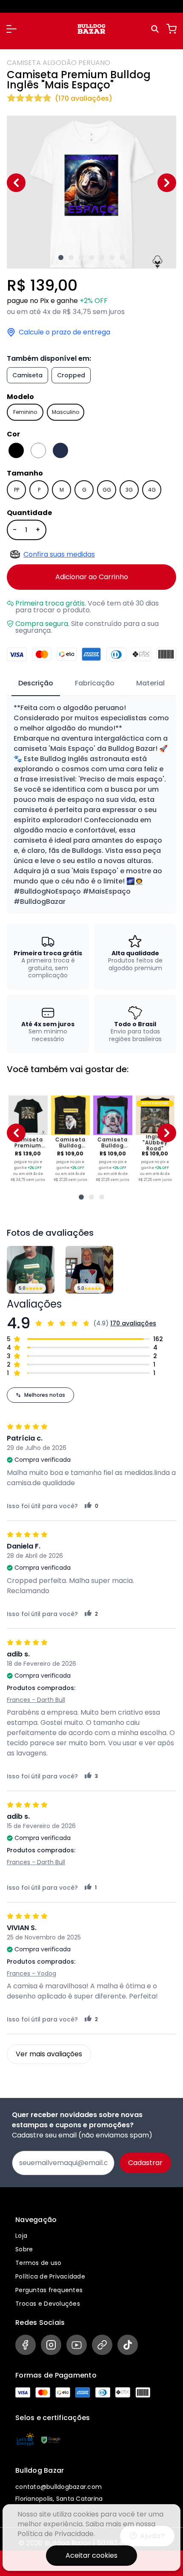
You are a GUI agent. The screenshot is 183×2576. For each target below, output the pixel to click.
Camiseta (27, 375)
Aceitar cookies (91, 2555)
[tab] (36, 684)
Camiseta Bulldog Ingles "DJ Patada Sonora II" (113, 1143)
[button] (11, 29)
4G (152, 490)
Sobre (24, 2249)
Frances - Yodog (31, 1973)
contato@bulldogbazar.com (59, 2487)
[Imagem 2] (71, 258)
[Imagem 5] (102, 258)
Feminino (25, 412)
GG (107, 490)
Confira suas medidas (59, 554)
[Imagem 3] (81, 258)
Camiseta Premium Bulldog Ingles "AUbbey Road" (28, 1143)
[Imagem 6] (112, 258)
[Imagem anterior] (16, 183)
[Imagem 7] (122, 258)
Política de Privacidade (50, 2276)
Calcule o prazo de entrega (64, 332)
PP (17, 490)
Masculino (66, 412)
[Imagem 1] (61, 258)
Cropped (71, 375)
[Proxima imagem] (167, 183)
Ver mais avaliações (49, 2054)
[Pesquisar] (156, 29)
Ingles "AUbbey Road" (155, 1143)
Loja (21, 2236)
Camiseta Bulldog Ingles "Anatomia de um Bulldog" (70, 1143)
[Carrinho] (172, 29)
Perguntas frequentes (49, 2290)
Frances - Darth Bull (36, 1700)
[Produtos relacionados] (81, 1197)
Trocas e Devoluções (48, 2304)
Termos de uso (38, 2263)
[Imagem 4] (91, 258)
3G (129, 490)
